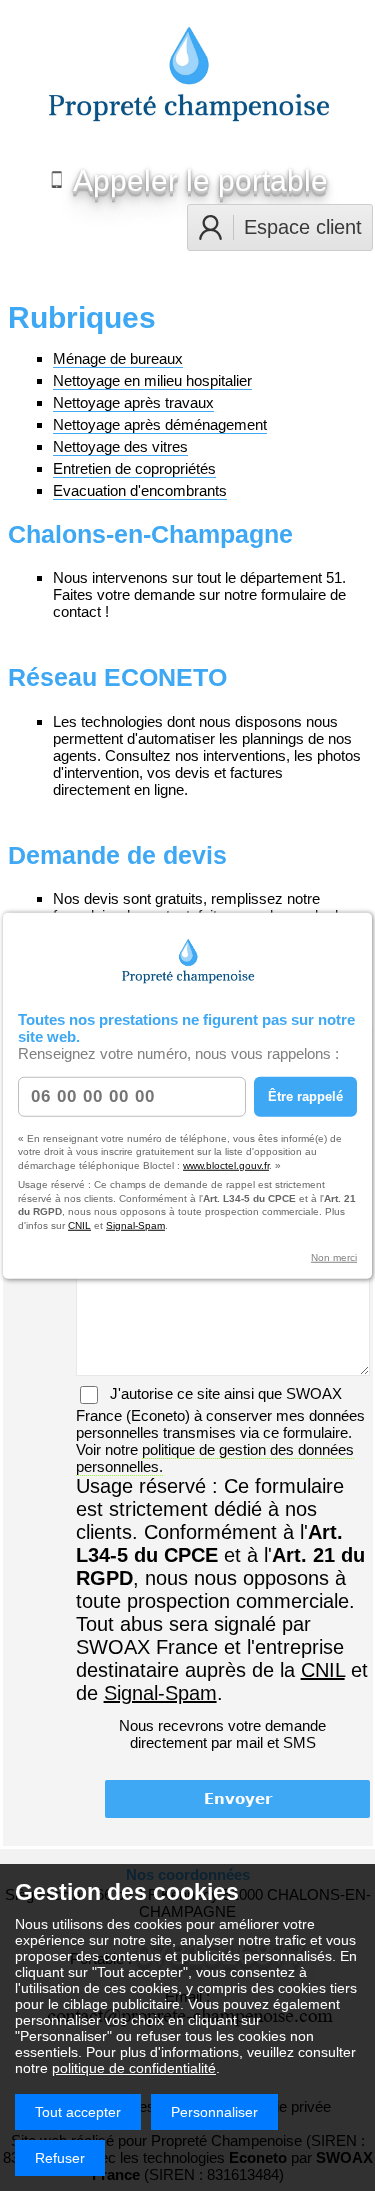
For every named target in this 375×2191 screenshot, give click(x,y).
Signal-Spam (135, 1224)
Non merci (334, 1257)
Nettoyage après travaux (133, 402)
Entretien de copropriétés (134, 468)
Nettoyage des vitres (120, 446)
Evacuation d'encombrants (140, 490)
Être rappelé (305, 1096)
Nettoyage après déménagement (160, 424)
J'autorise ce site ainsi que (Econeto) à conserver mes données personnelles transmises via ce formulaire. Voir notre (220, 1430)
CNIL (79, 1224)
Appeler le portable (197, 180)
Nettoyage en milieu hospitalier (152, 380)
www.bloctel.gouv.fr (226, 1164)
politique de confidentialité (134, 2068)
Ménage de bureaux (118, 358)
